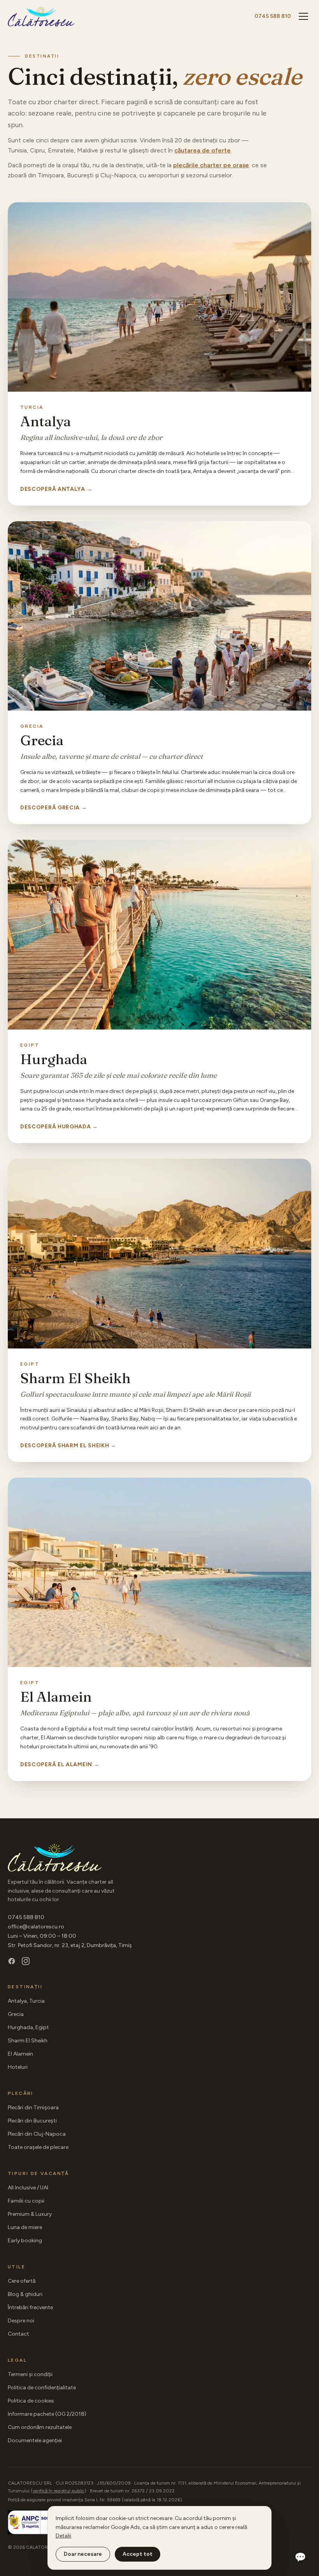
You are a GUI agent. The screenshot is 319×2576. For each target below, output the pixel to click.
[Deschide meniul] (303, 16)
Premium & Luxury (30, 2214)
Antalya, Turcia (26, 2001)
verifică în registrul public (59, 2491)
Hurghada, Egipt (28, 2027)
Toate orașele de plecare (38, 2147)
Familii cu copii (26, 2201)
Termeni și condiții (30, 2374)
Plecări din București (32, 2121)
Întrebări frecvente (30, 2307)
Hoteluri (18, 2067)
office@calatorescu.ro (36, 1927)
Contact (18, 2334)
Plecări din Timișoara (33, 2108)
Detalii (63, 2536)
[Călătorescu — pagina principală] (41, 16)
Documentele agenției (35, 2440)
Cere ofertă (22, 2281)
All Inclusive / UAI (28, 2188)
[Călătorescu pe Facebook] (12, 1961)
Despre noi (21, 2321)
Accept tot (138, 2554)
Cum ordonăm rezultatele (40, 2427)
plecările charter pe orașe (211, 165)
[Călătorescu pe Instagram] (26, 1961)
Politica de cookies (31, 2401)
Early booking (25, 2241)
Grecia (16, 2014)
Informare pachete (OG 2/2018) (47, 2414)
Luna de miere (25, 2227)
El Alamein (20, 2054)
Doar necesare (83, 2554)
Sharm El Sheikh (28, 2041)
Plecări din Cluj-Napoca (37, 2134)
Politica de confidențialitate (42, 2388)
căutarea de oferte (202, 150)
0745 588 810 (273, 16)
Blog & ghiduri (25, 2294)
